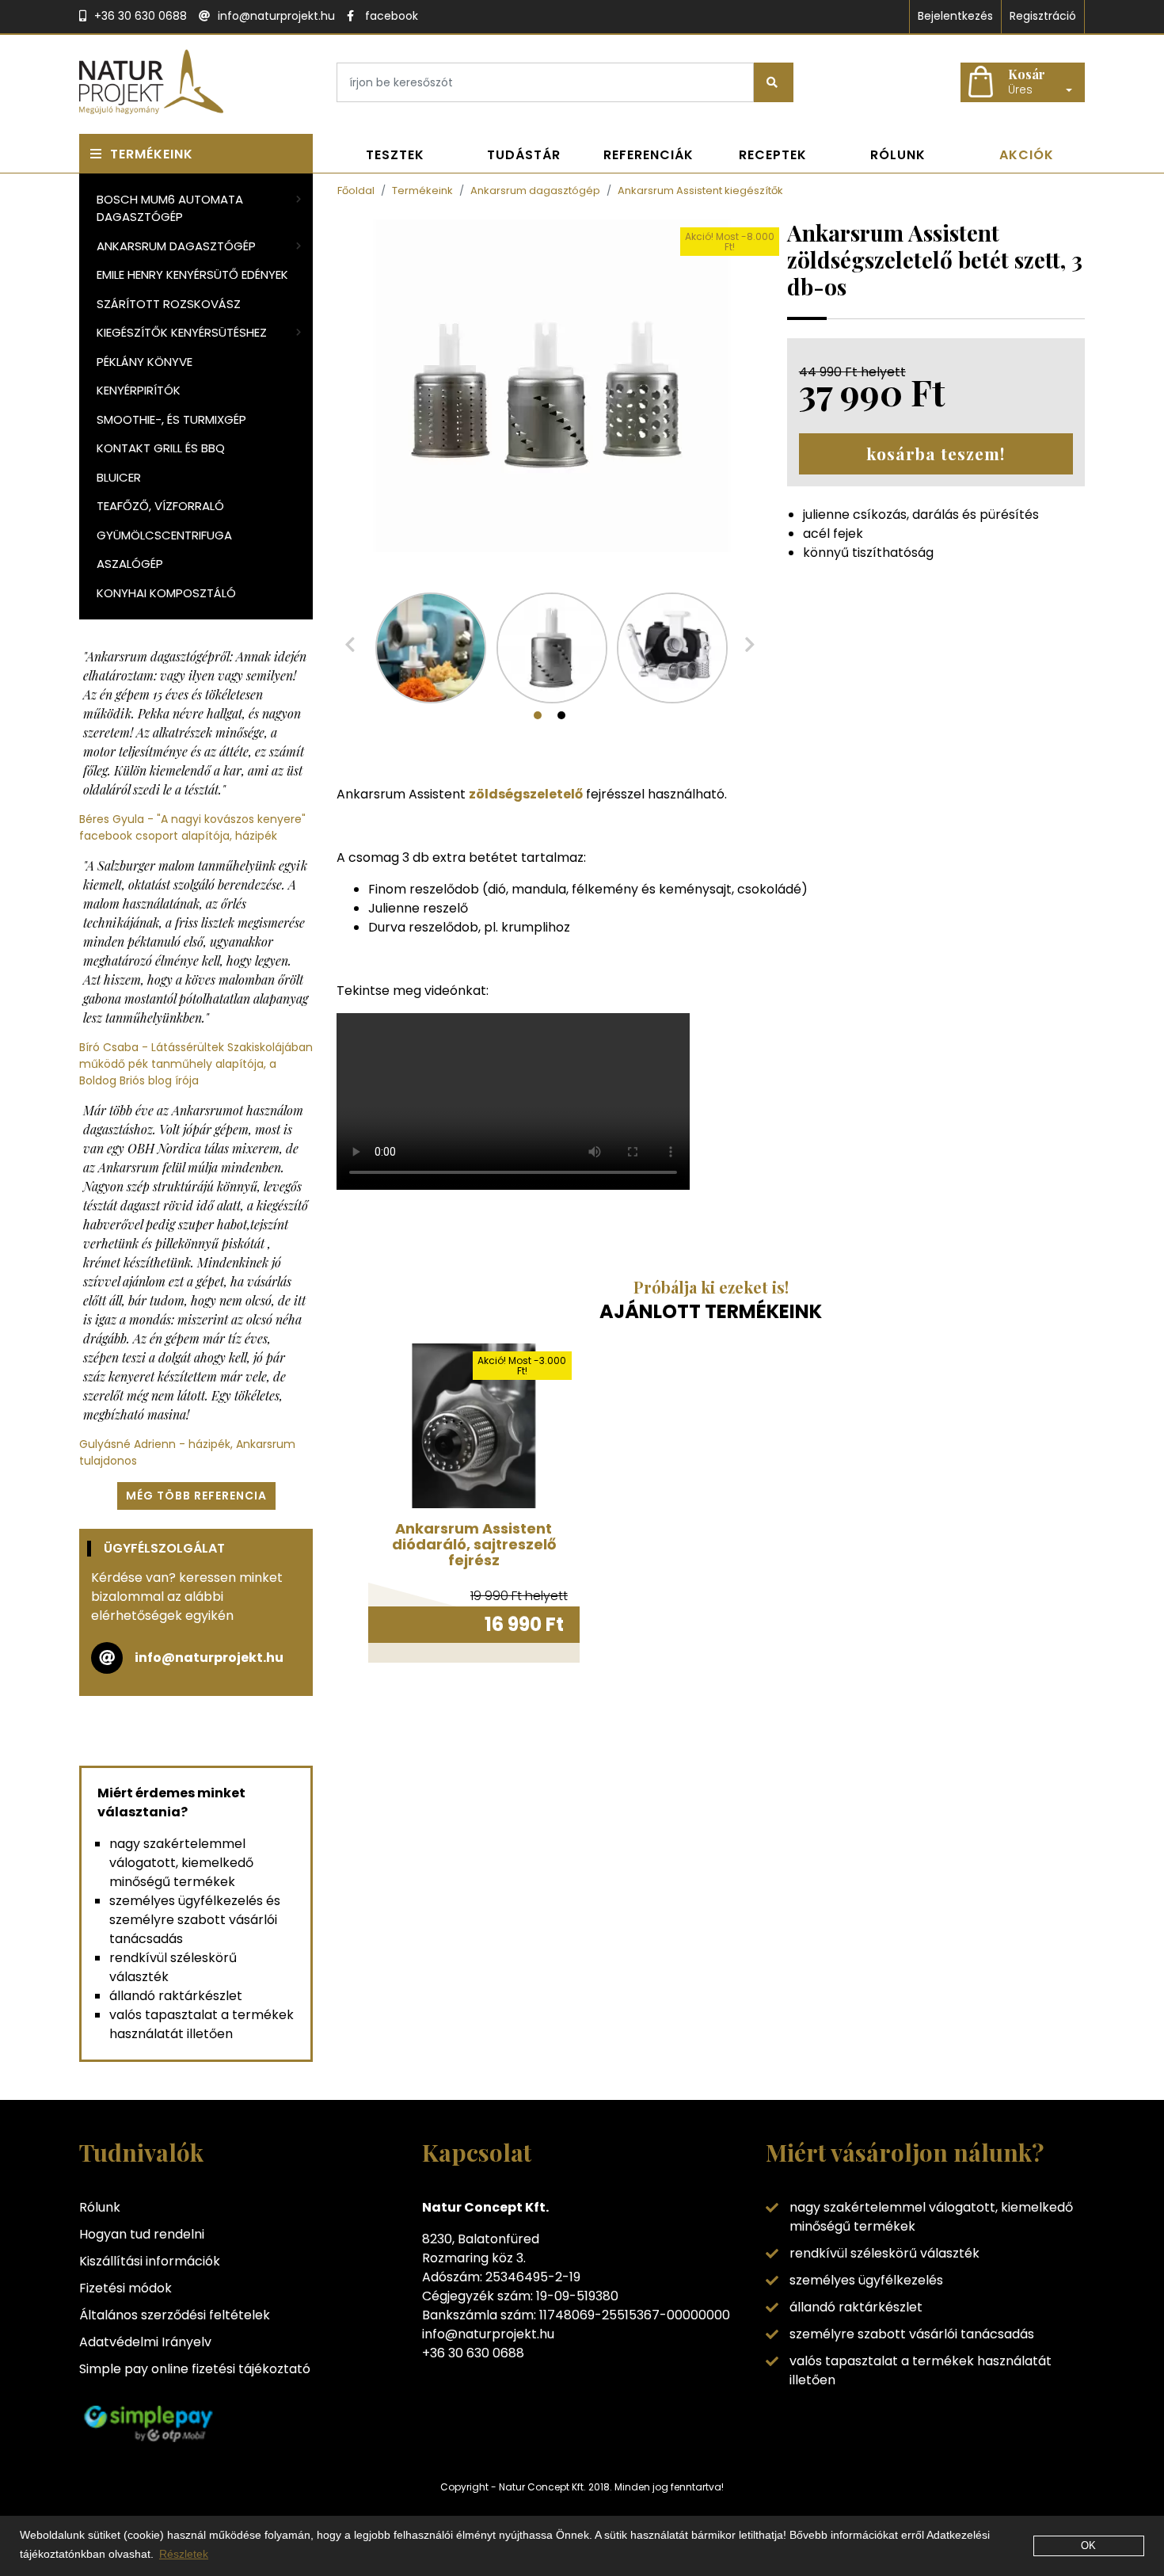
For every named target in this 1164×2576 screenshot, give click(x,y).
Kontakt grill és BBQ (161, 448)
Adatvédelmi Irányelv (145, 2342)
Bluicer (119, 477)
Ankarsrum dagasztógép (176, 246)
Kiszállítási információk (150, 2261)
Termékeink (152, 154)
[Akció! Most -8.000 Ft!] (550, 385)
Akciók (1027, 155)
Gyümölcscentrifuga (164, 535)
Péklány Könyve (145, 362)
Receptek (773, 155)
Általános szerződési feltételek (175, 2315)
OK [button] (1088, 2546)
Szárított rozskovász (169, 304)
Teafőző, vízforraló (160, 506)
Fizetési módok (126, 2288)
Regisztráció (1043, 16)
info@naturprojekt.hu (209, 1658)
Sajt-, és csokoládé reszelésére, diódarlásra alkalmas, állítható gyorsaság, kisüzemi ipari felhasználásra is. (474, 1402)
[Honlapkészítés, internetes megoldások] (582, 2515)
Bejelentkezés (955, 16)
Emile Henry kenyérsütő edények (192, 274)
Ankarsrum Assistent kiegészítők (700, 191)
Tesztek (395, 155)
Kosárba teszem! (936, 453)
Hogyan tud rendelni (142, 2234)
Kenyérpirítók (139, 390)
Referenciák (649, 155)
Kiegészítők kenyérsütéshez (182, 332)
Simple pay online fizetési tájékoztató (195, 2369)
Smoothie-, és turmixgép (171, 419)
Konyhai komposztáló (166, 593)
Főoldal (356, 191)
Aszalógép (130, 564)
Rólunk (898, 155)
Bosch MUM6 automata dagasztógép (170, 208)
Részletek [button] (184, 2554)
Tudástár (524, 155)
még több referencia (196, 1496)
